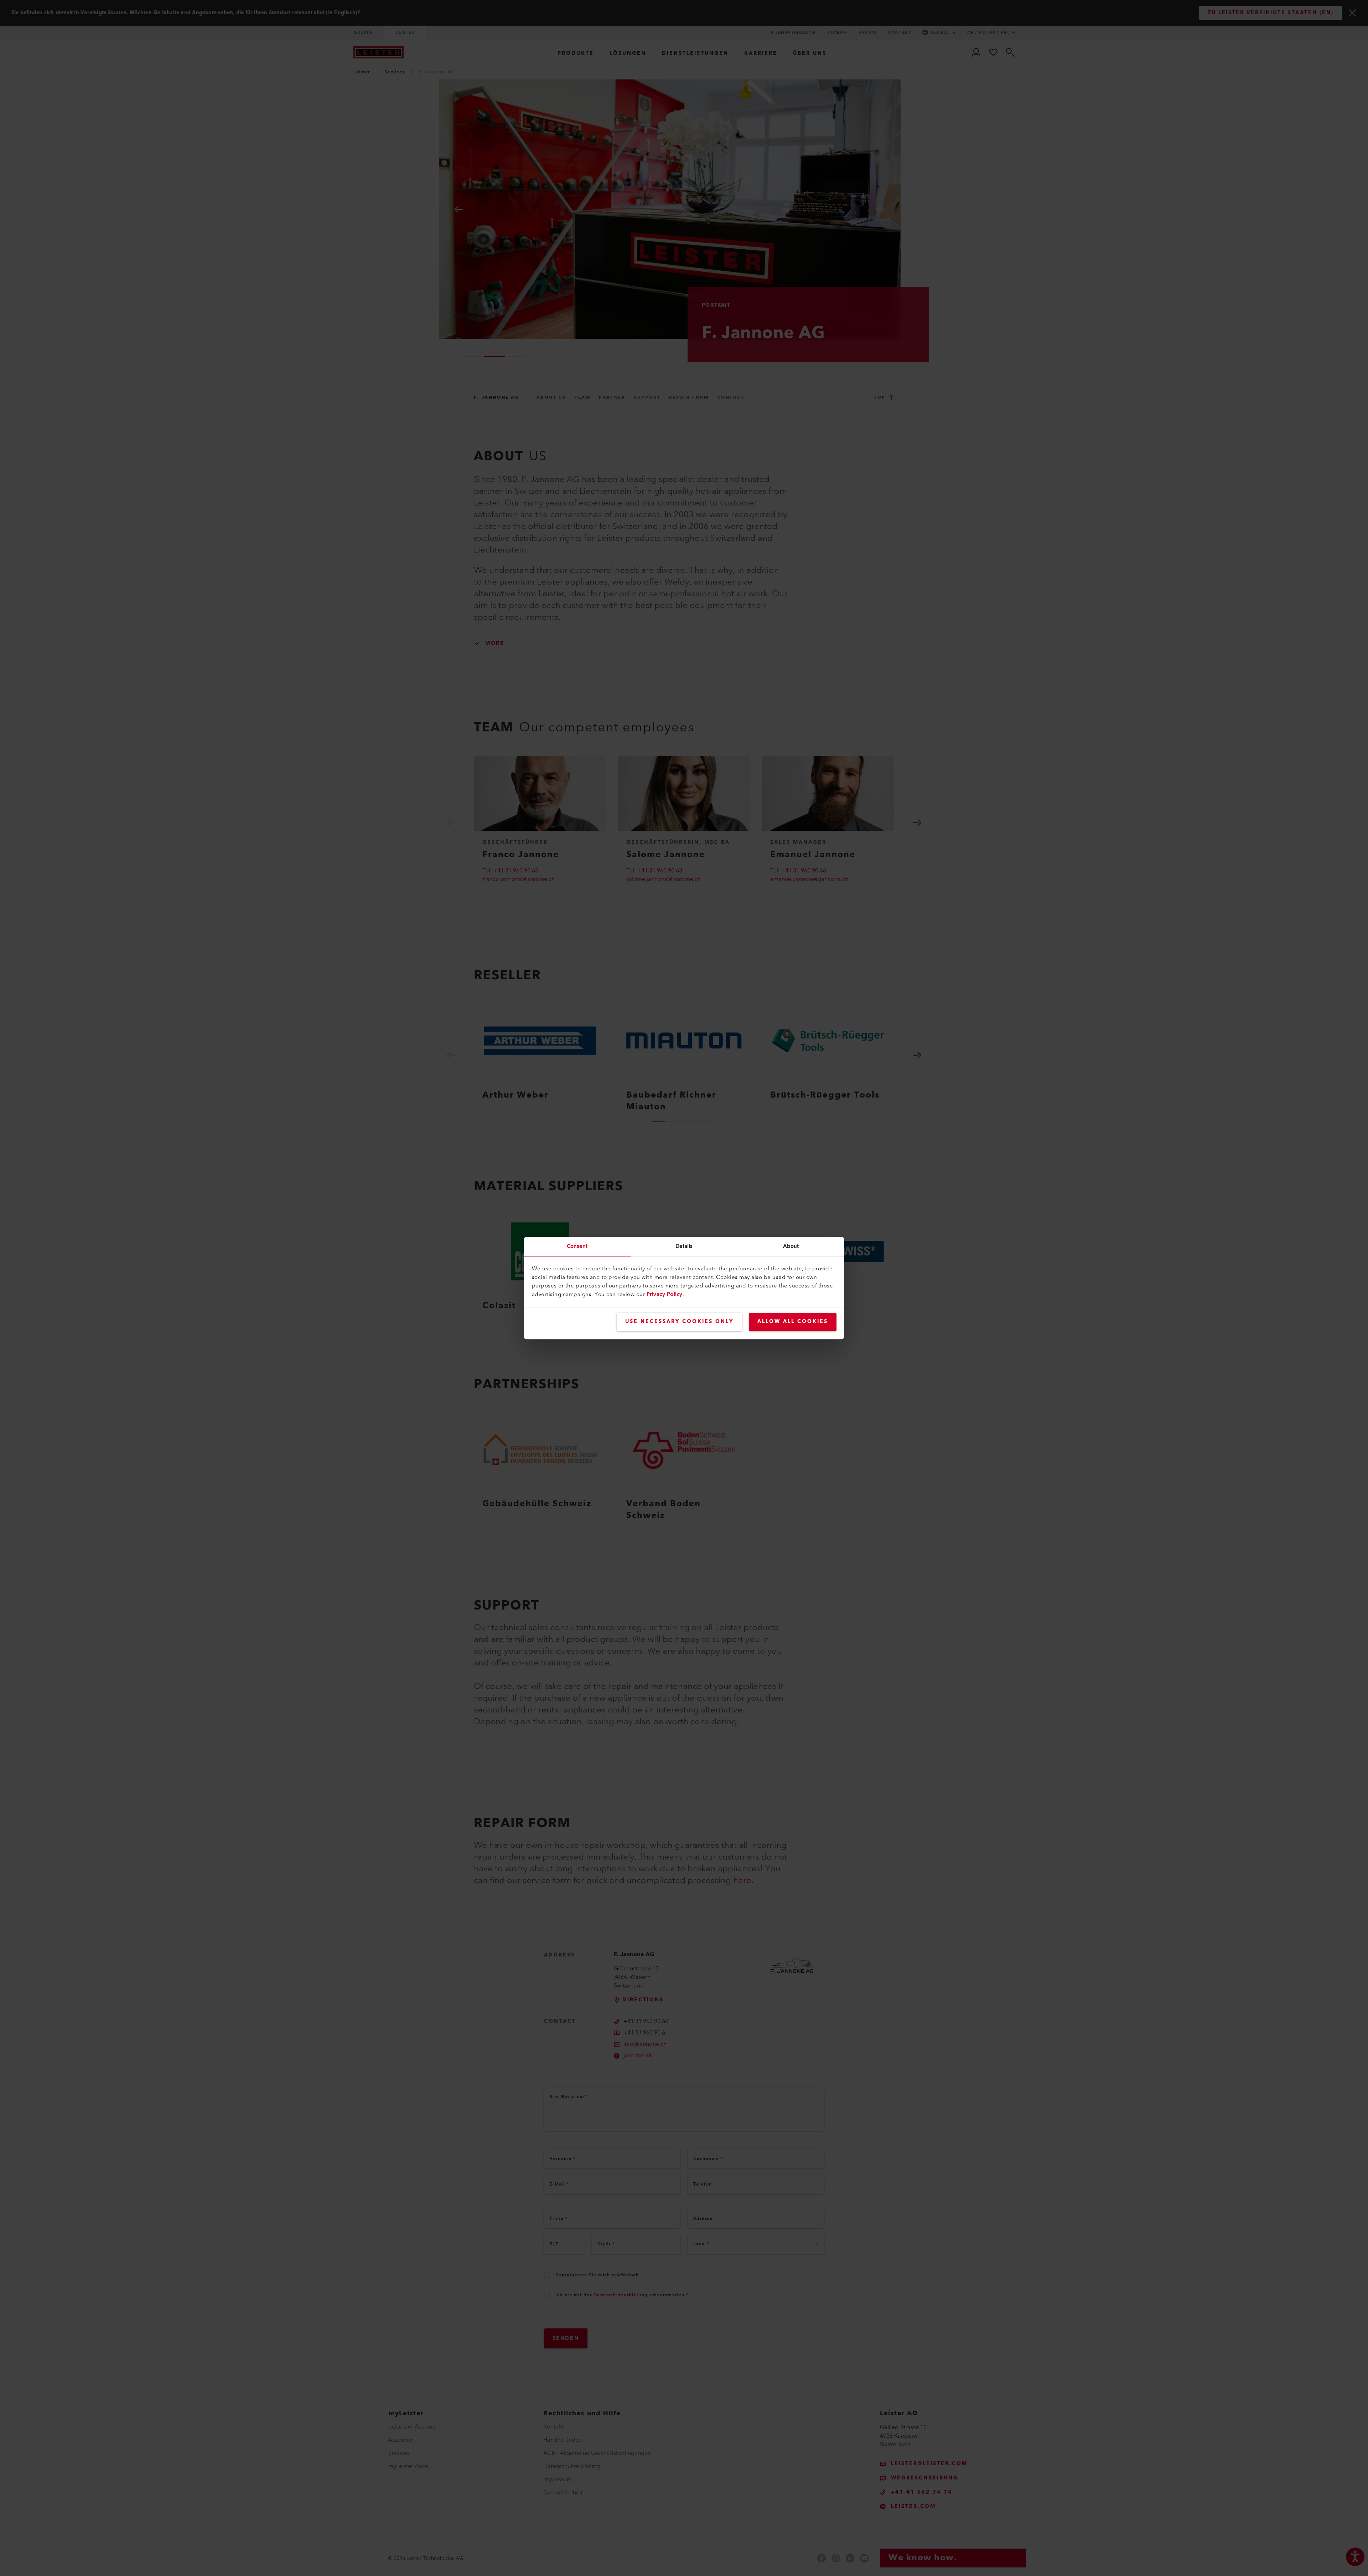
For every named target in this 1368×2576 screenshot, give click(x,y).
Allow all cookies (793, 1322)
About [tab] (791, 1246)
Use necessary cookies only (679, 1322)
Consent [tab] (577, 1246)
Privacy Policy (665, 1294)
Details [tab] (684, 1246)
